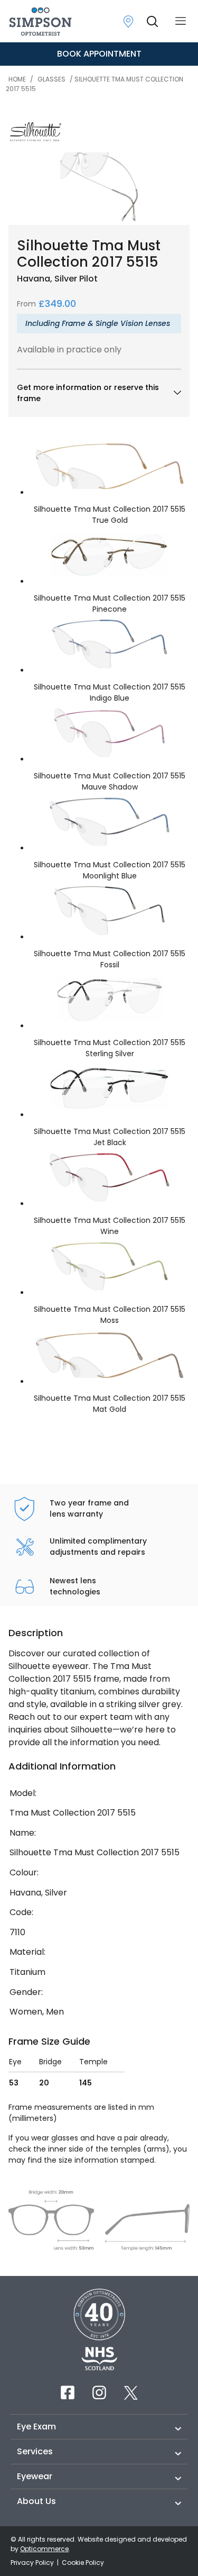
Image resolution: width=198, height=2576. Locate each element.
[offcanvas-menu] (181, 21)
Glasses (51, 79)
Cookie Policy (83, 2563)
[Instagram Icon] (99, 2392)
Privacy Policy (33, 2563)
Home (17, 79)
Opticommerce (44, 2549)
